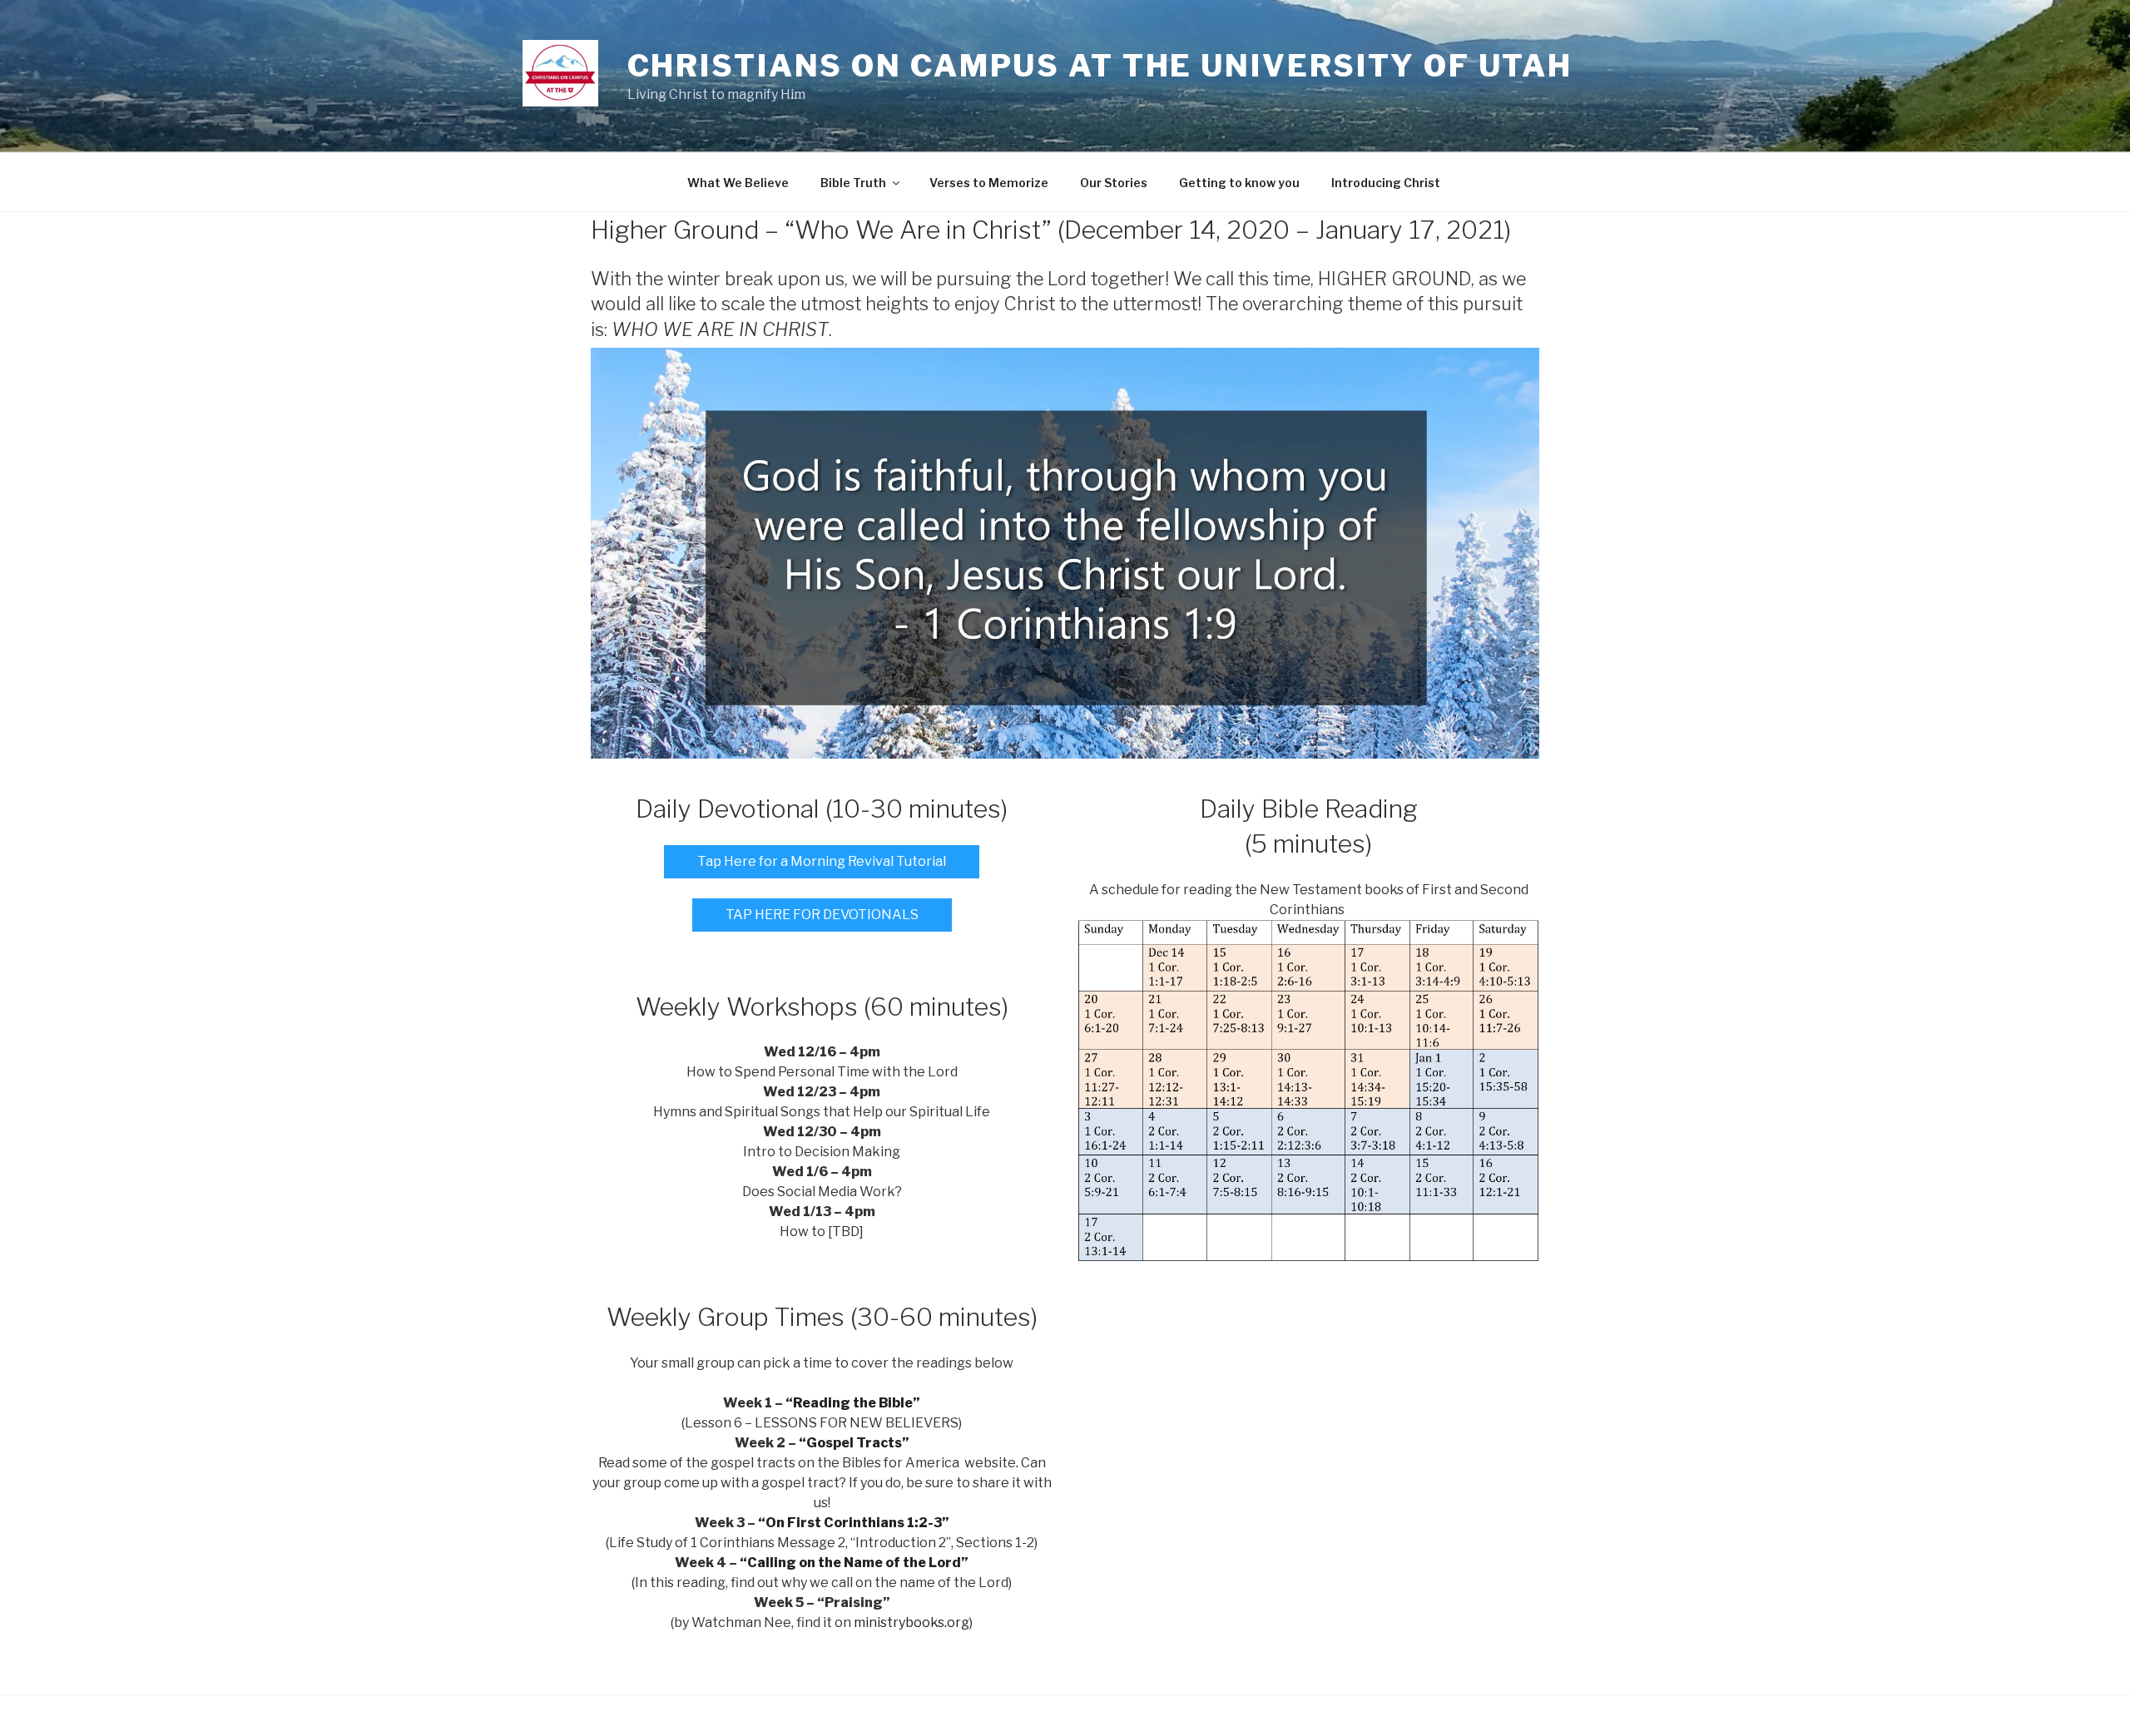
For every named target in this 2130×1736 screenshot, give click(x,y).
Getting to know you (1239, 183)
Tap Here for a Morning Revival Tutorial (822, 861)
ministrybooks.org (911, 1622)
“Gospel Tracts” (854, 1443)
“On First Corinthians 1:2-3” (854, 1523)
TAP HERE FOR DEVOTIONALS (822, 915)
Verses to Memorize (989, 183)
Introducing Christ (1386, 183)
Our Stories (1114, 183)
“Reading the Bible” (853, 1403)
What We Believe (738, 183)
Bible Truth (853, 183)
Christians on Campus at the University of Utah (1100, 66)
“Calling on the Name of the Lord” (854, 1563)
